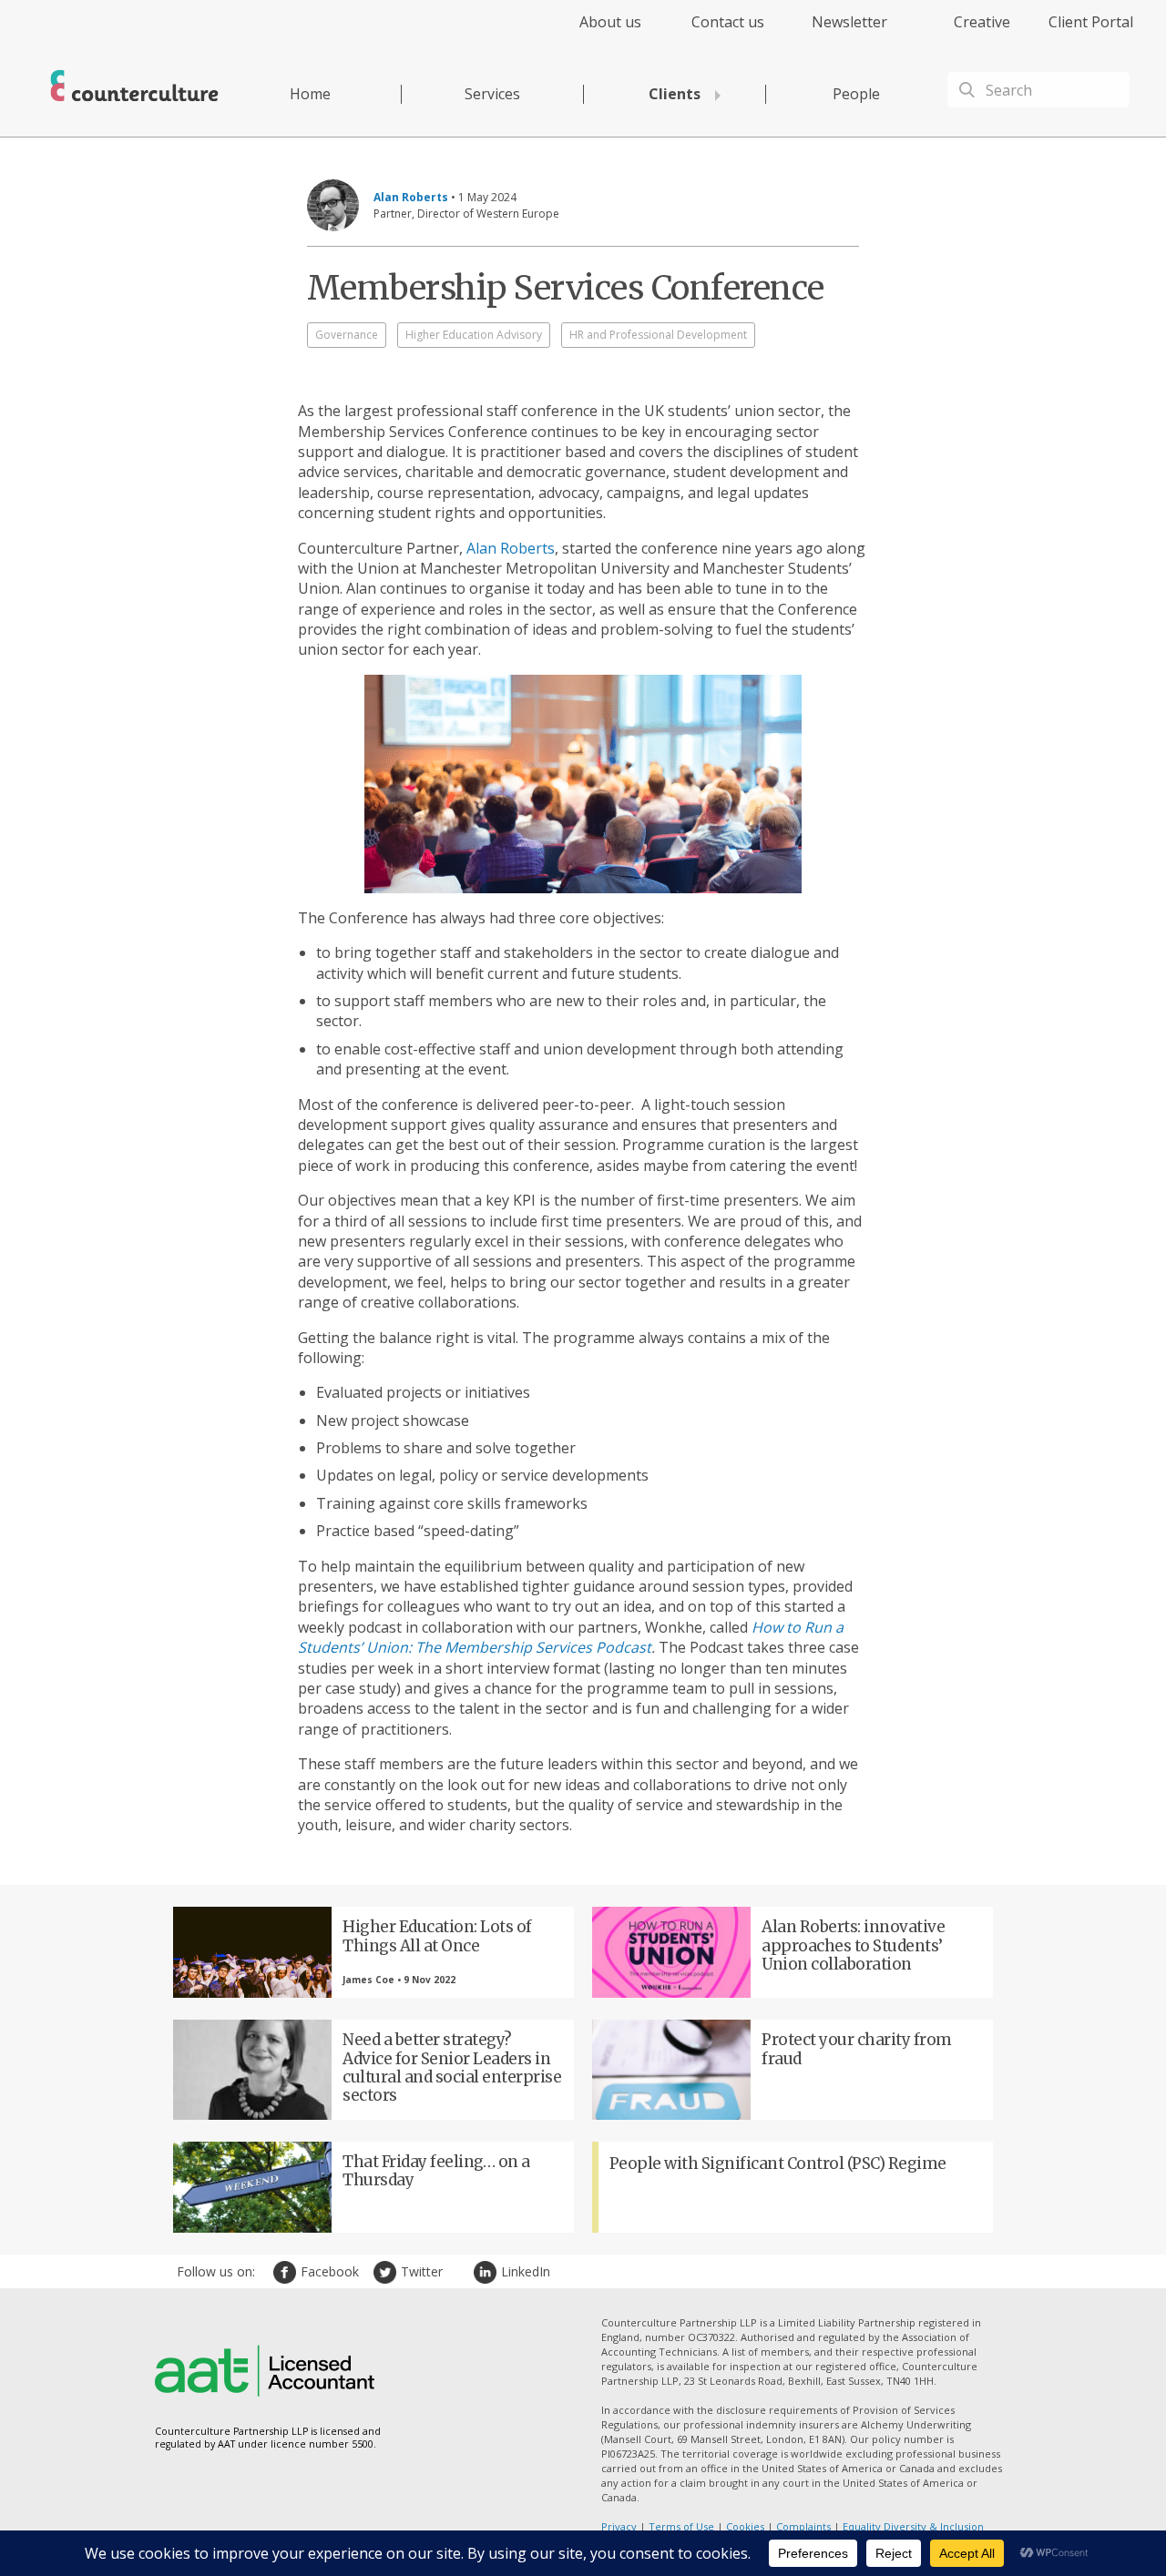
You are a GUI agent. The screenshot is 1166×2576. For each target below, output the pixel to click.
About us (610, 22)
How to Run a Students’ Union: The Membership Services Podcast (571, 1637)
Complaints (803, 2526)
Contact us (728, 22)
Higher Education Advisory (474, 335)
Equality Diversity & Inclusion (913, 2526)
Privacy (619, 2526)
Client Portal (1091, 22)
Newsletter (849, 22)
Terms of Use (681, 2526)
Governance (347, 335)
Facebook (287, 2272)
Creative (982, 22)
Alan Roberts (511, 548)
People (856, 94)
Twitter (387, 2272)
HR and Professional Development (658, 335)
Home (310, 94)
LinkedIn (487, 2272)
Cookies (745, 2526)
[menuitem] (594, 32)
